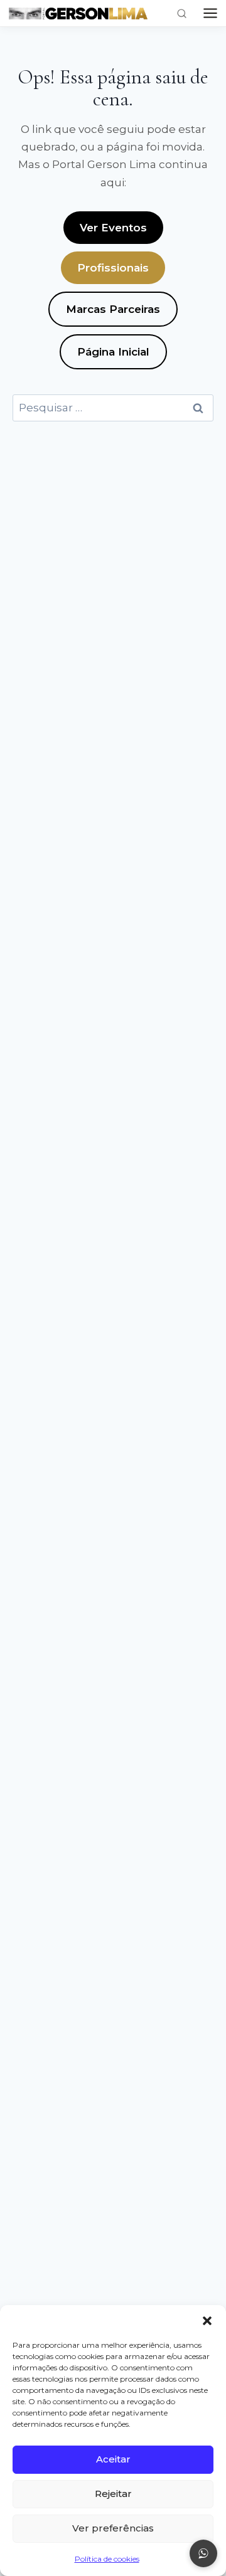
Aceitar (113, 2459)
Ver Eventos (113, 228)
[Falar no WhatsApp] (203, 2553)
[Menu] (210, 13)
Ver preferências (113, 2528)
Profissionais (113, 268)
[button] (207, 2321)
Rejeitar (113, 2494)
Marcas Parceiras (113, 309)
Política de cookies (107, 2559)
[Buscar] (182, 13)
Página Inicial (113, 352)
